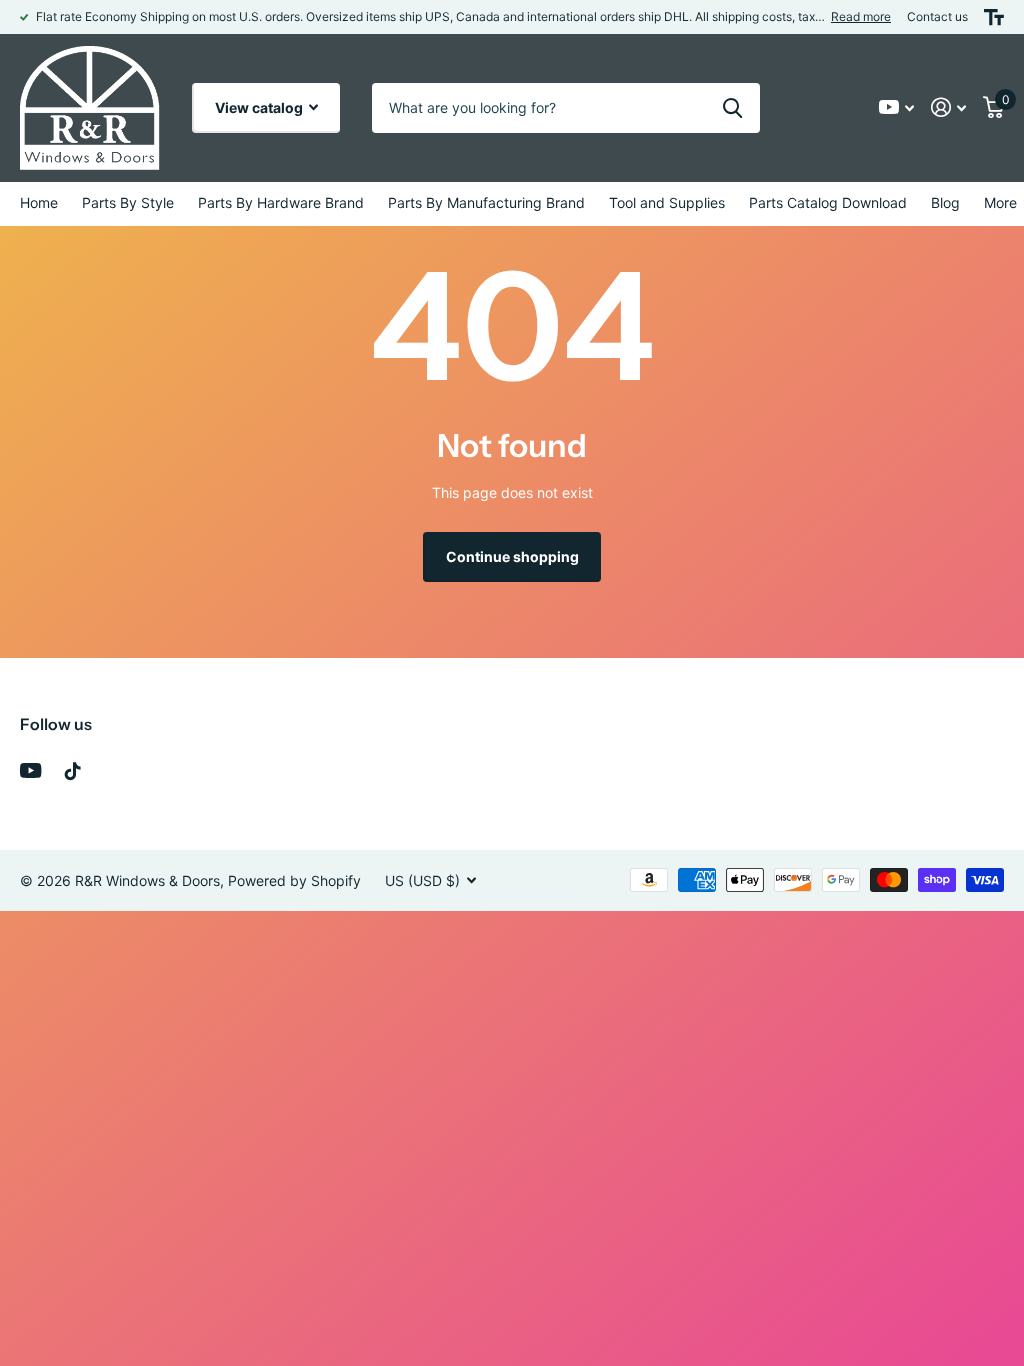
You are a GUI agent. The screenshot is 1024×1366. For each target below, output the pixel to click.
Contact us (937, 16)
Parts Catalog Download (828, 202)
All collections (128, 204)
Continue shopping (512, 556)
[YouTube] (30, 770)
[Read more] (897, 107)
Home (39, 202)
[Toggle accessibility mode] (994, 17)
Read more (861, 16)
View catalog (260, 107)
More (1000, 202)
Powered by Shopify (294, 880)
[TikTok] (73, 771)
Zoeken (732, 108)
